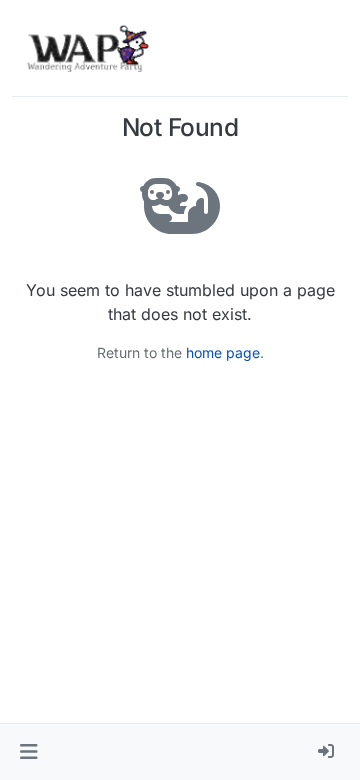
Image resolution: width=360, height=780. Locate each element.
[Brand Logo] (87, 48)
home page (223, 352)
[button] (28, 752)
